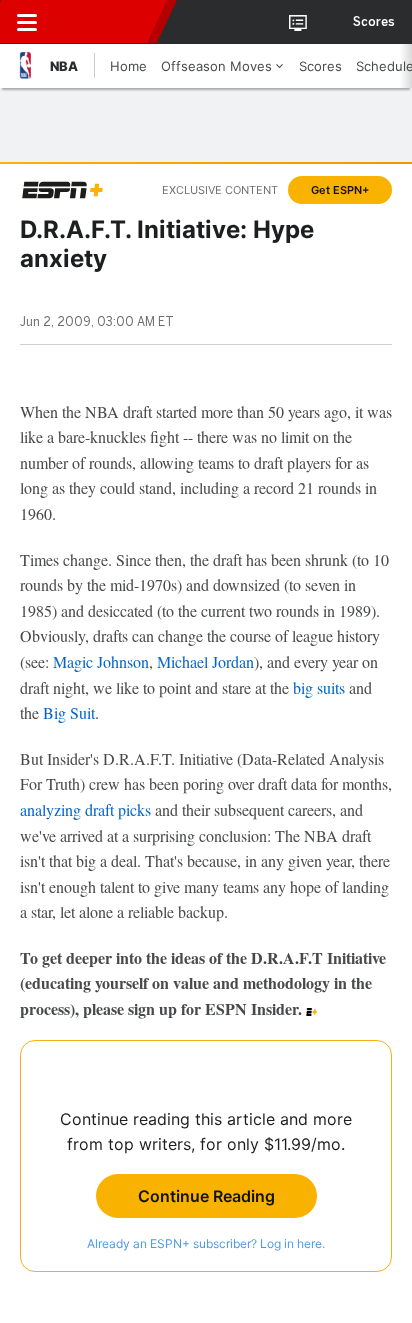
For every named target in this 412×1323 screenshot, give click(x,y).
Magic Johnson (101, 661)
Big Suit (69, 712)
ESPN (107, 22)
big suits (319, 687)
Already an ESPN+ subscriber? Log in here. (206, 1243)
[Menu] (27, 22)
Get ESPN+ (340, 190)
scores (374, 22)
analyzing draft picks (85, 809)
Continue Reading (206, 1196)
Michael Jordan (205, 661)
